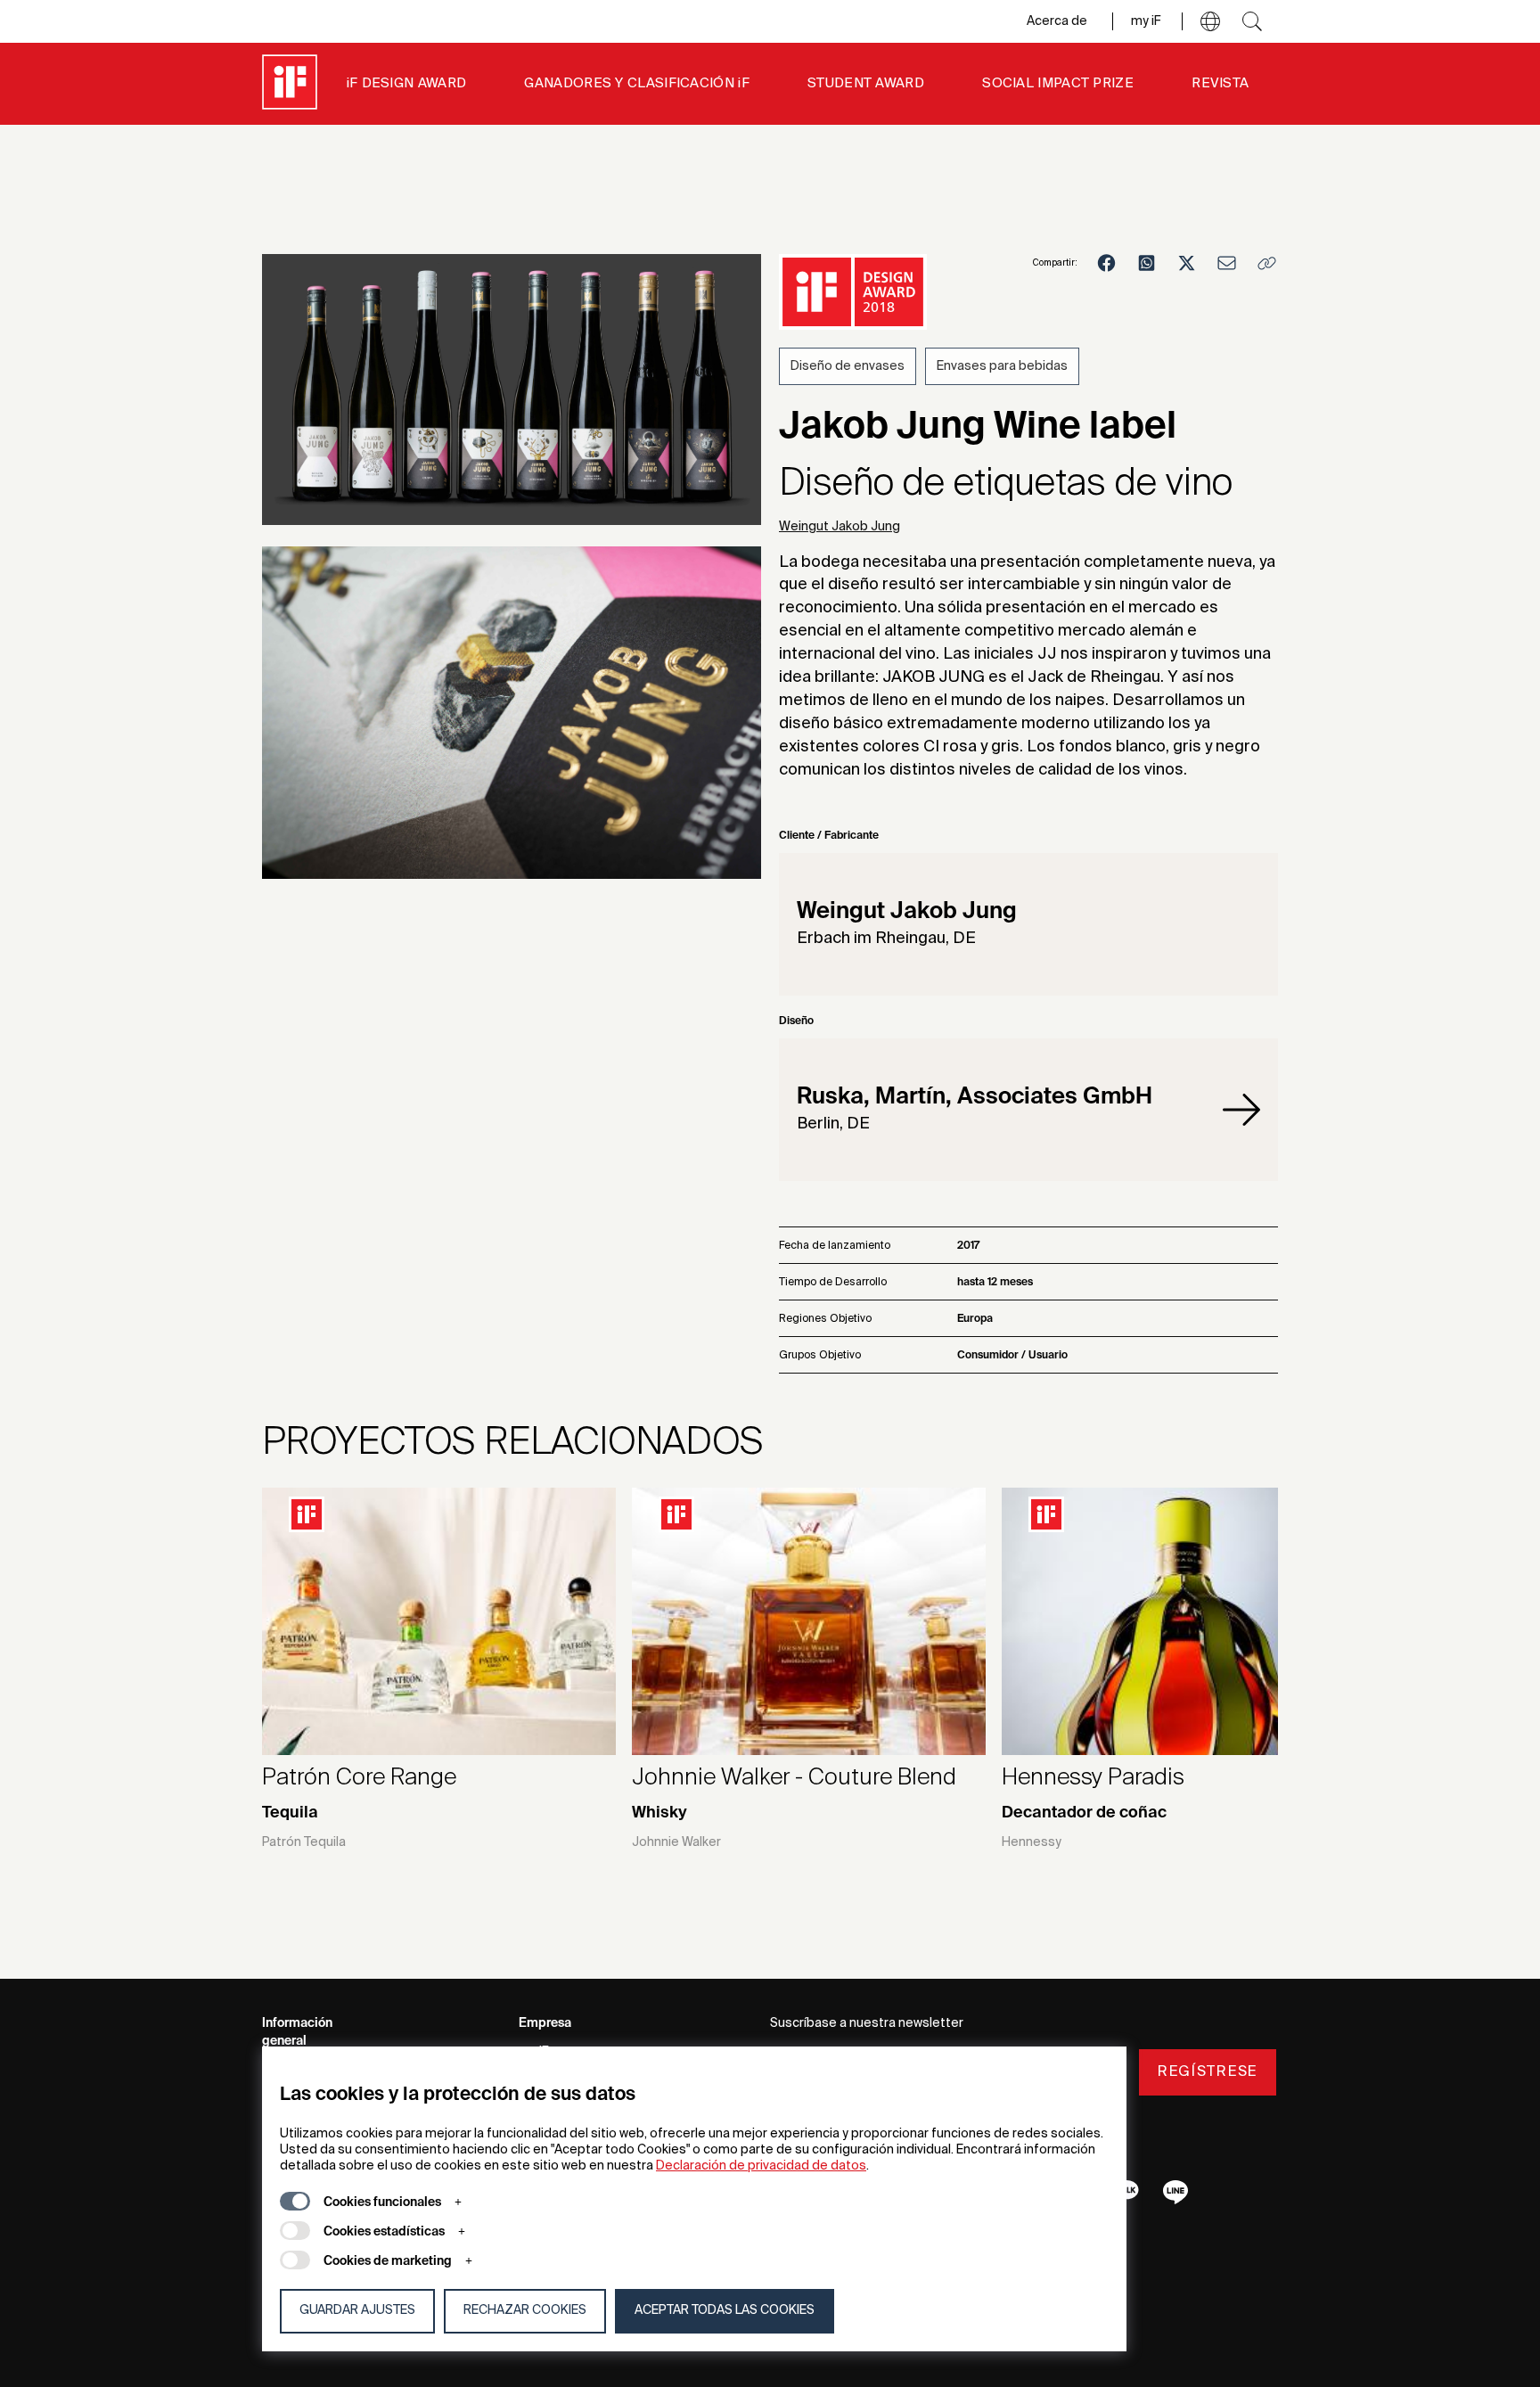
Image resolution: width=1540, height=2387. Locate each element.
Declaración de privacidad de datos (761, 2166)
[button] (1210, 21)
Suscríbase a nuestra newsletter (867, 2023)
